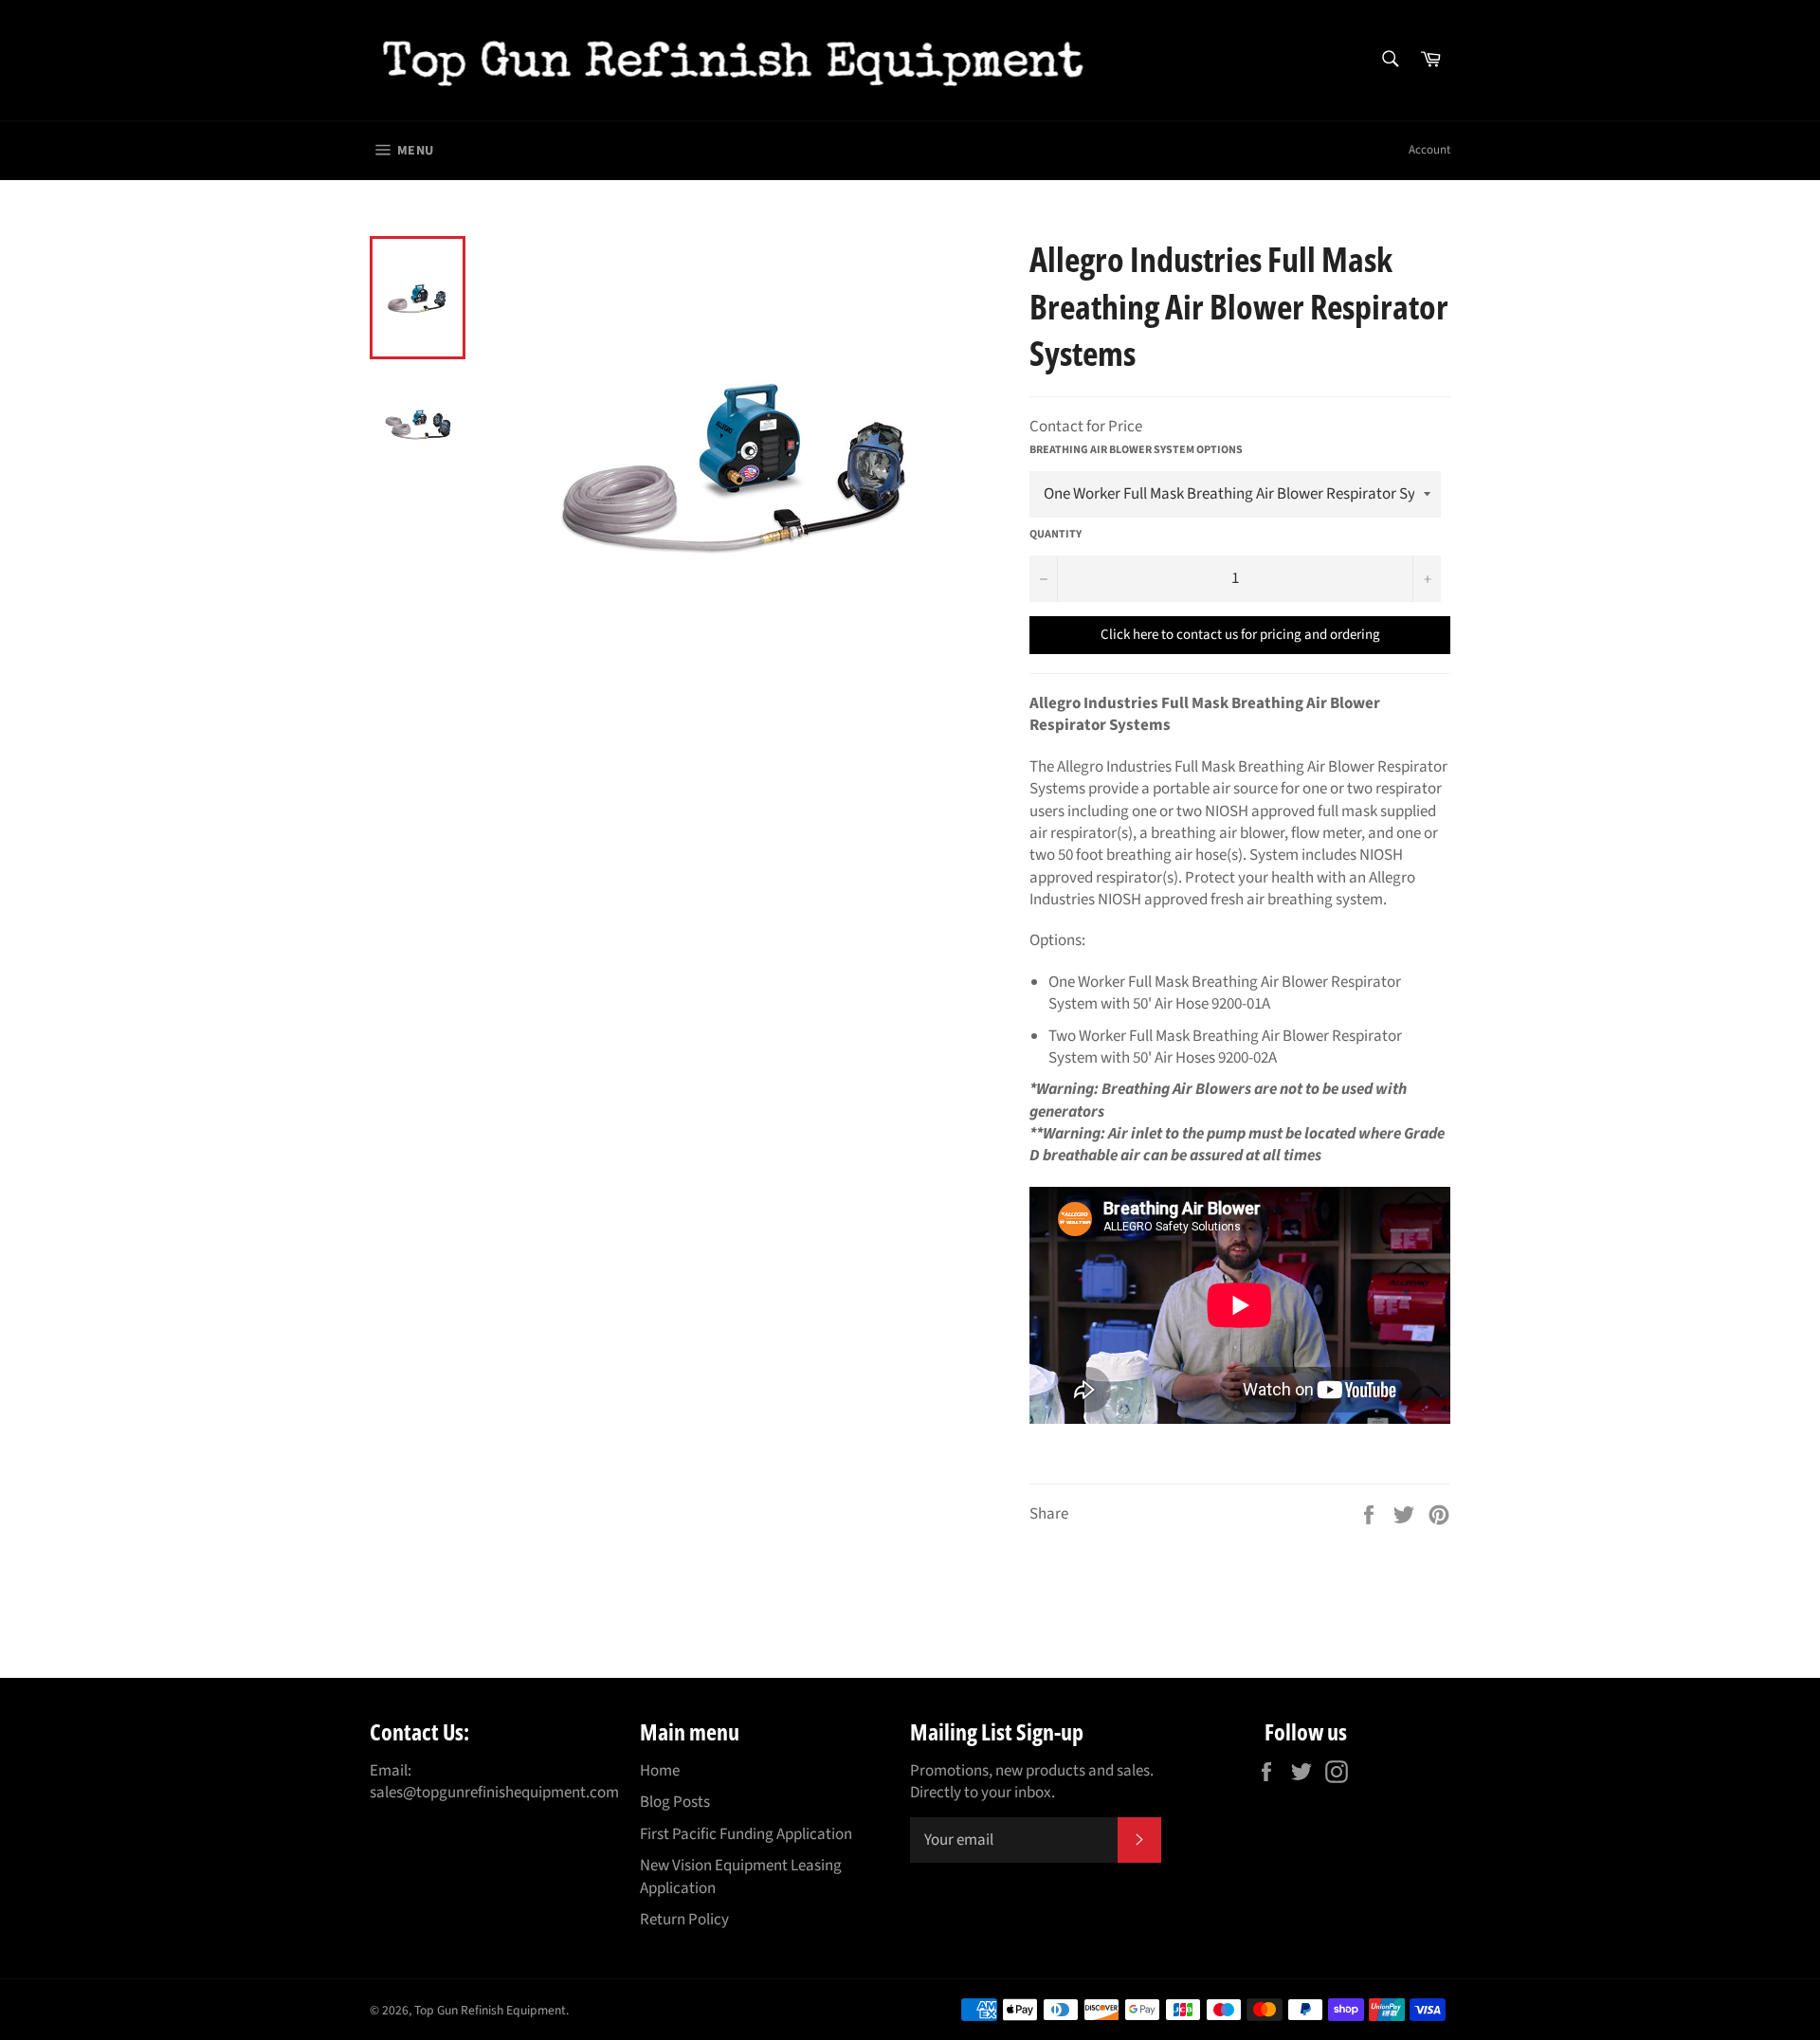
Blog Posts (675, 1802)
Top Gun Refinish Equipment (490, 2010)
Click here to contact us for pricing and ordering (1240, 635)
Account (1429, 150)
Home (660, 1771)
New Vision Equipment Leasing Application (741, 1876)
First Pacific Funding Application (746, 1834)
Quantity (1056, 535)
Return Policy (684, 1920)
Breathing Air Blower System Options (1136, 450)
